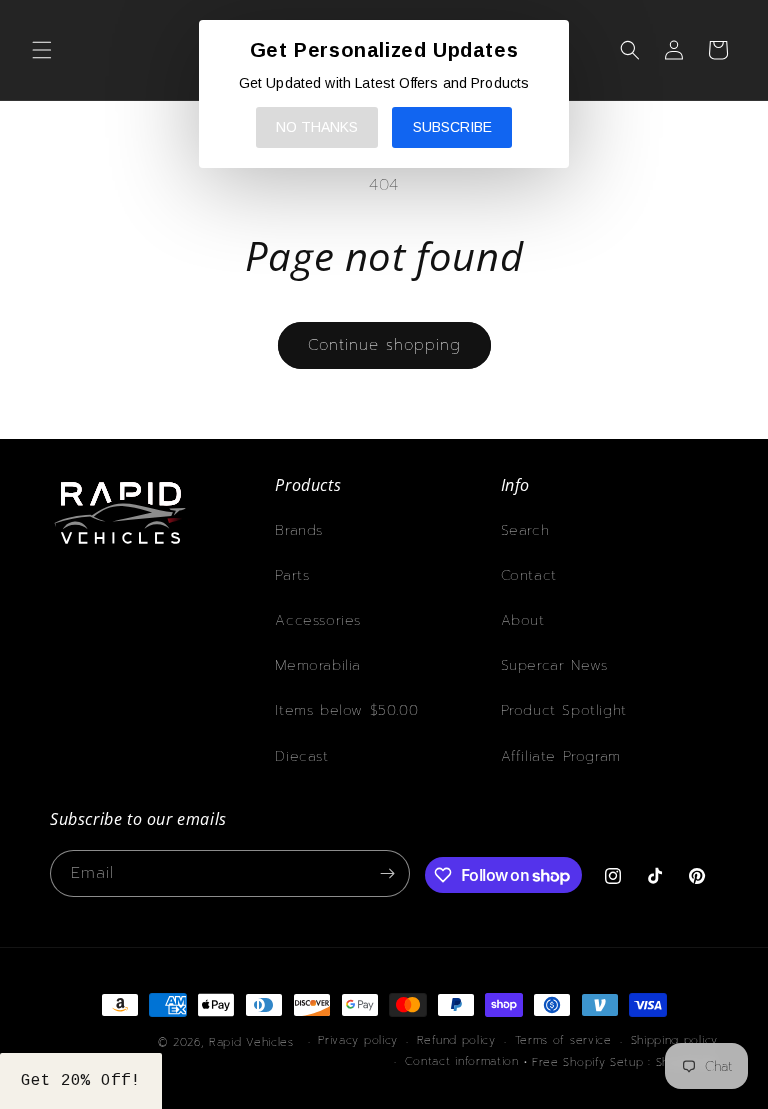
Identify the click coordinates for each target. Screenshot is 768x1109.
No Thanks (317, 127)
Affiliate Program (561, 756)
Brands (299, 530)
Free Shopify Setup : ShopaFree (625, 1062)
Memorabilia (318, 665)
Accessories (318, 620)
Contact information (462, 1061)
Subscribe (452, 127)
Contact (529, 575)
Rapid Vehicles (251, 1042)
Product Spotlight (564, 710)
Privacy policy (358, 1040)
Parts (292, 575)
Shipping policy (675, 1040)
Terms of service (563, 1040)
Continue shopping (384, 345)
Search (525, 530)
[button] (42, 50)
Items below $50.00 (346, 710)
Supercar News (554, 665)
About (523, 620)
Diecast (301, 756)
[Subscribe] (387, 873)
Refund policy (456, 1040)
